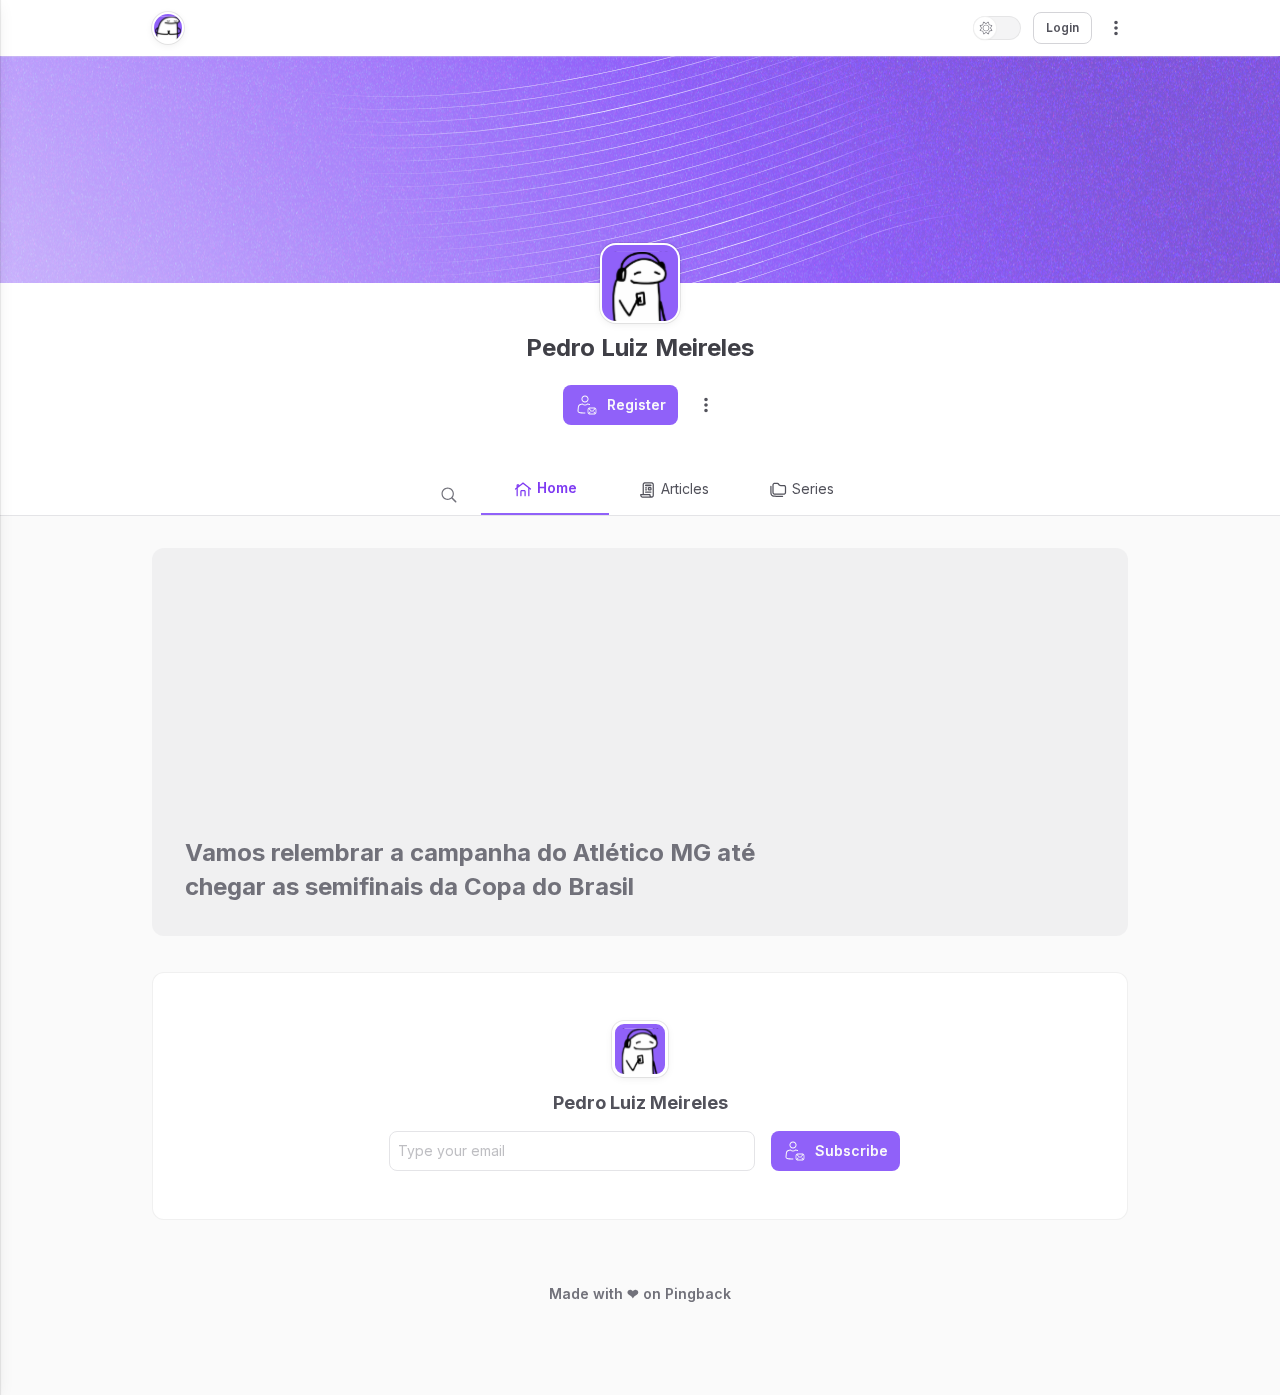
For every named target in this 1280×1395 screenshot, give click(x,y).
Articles (685, 488)
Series (813, 488)
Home (557, 487)
